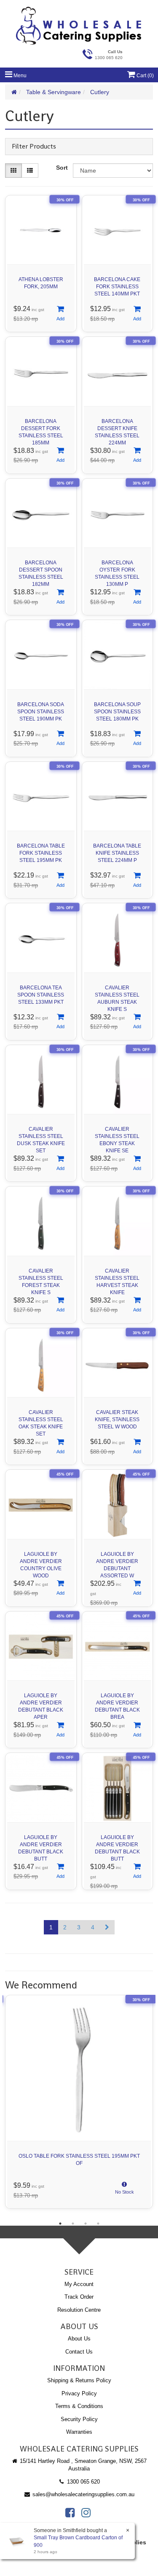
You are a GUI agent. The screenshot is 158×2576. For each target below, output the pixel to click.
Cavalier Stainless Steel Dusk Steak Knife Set (41, 1138)
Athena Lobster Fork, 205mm (41, 283)
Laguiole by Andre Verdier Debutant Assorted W (117, 1563)
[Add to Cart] (60, 314)
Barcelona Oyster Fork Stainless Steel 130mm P (117, 571)
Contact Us (79, 2352)
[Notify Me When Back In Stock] (124, 2190)
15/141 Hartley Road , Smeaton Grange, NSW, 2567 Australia (82, 2465)
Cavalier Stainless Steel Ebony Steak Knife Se (117, 1138)
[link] (70, 2513)
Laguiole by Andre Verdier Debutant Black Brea (117, 1704)
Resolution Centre (79, 2310)
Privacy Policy (79, 2393)
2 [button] (73, 2224)
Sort (62, 168)
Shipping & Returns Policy (79, 2380)
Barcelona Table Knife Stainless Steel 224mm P (117, 853)
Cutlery (100, 92)
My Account (79, 2284)
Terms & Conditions (79, 2406)
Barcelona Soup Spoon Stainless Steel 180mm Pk (117, 712)
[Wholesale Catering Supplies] (79, 26)
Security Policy (79, 2419)
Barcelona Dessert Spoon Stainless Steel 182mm (41, 571)
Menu (19, 76)
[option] (79, 2104)
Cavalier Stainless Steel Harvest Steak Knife (117, 1280)
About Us (79, 2339)
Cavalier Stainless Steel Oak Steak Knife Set (41, 1421)
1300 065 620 (83, 2482)
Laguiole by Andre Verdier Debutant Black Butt (41, 1846)
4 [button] (98, 2224)
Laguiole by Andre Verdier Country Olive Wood (41, 1563)
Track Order (79, 2297)
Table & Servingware (54, 92)
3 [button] (86, 2224)
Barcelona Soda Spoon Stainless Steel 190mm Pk (41, 712)
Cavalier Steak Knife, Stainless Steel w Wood (117, 1419)
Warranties (79, 2432)
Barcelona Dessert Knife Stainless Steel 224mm (117, 430)
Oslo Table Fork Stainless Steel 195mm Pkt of (79, 2160)
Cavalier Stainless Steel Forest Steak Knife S (41, 1280)
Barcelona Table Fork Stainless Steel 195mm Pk (41, 853)
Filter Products (34, 146)
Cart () (145, 76)
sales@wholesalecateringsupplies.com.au (83, 2494)
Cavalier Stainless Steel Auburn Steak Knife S (117, 996)
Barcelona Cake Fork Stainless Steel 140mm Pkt (117, 287)
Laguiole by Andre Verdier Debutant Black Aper (41, 1704)
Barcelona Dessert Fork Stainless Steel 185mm (41, 430)
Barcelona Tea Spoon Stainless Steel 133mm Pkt (41, 995)
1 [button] (60, 2224)
